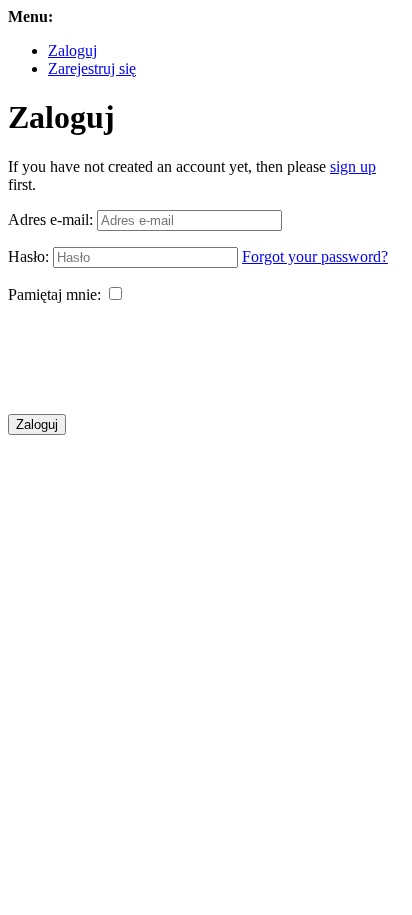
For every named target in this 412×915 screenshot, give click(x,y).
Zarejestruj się (92, 68)
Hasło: (28, 256)
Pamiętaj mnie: (54, 294)
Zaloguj (72, 50)
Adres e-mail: (50, 219)
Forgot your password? (315, 256)
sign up (353, 166)
